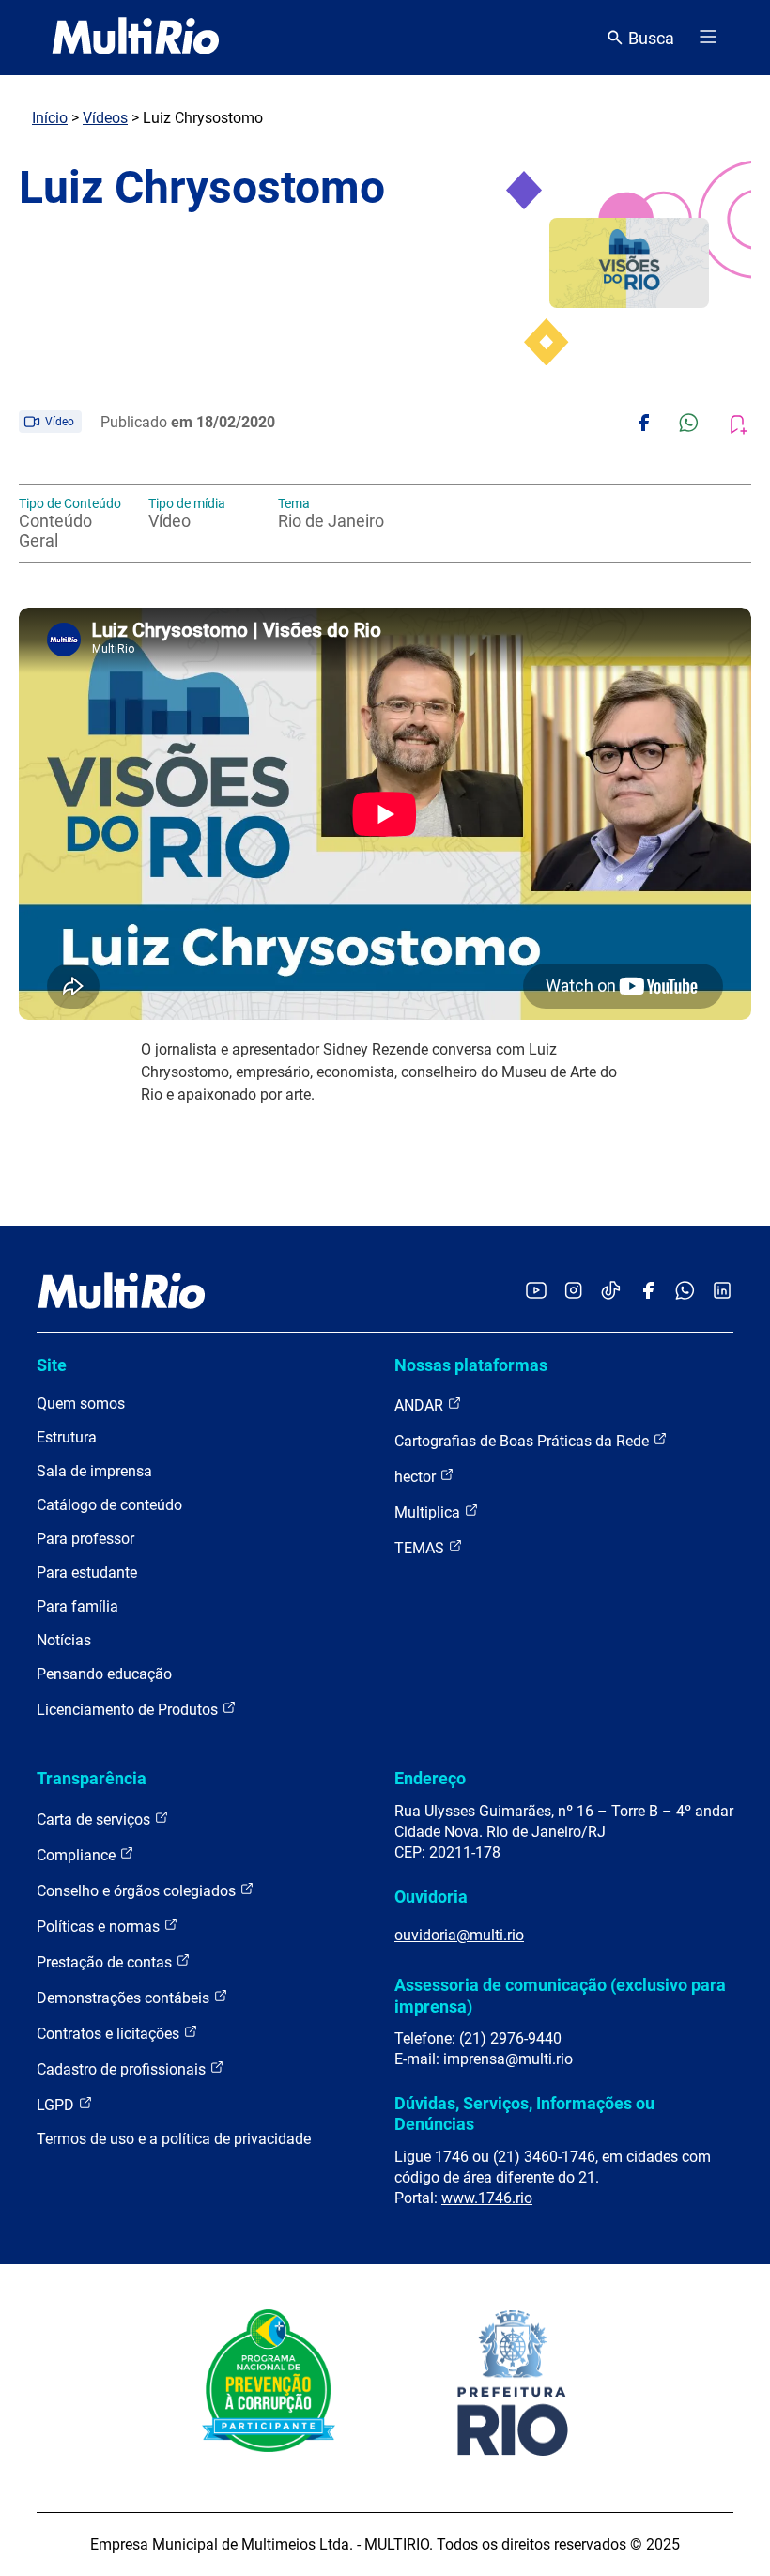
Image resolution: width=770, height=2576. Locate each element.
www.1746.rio (487, 2198)
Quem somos (81, 1404)
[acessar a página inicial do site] (136, 38)
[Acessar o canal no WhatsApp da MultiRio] (685, 1292)
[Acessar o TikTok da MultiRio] (611, 1292)
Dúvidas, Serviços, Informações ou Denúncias (524, 2113)
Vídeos (105, 118)
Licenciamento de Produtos (129, 1710)
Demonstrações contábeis (125, 1998)
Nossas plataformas (471, 1365)
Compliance (78, 1855)
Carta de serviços (95, 1820)
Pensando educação (104, 1674)
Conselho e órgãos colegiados (138, 1891)
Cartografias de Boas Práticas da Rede (524, 1441)
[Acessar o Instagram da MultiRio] (573, 1292)
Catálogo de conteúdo (109, 1505)
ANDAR (421, 1405)
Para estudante (87, 1573)
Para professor (85, 1539)
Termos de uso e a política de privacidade (174, 2139)
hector (417, 1477)
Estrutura (67, 1437)
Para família (77, 1606)
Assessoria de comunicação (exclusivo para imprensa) (560, 1995)
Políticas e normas (100, 1927)
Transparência (92, 1778)
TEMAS (421, 1548)
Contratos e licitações (110, 2034)
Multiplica (429, 1512)
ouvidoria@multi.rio (459, 1935)
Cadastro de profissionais (123, 2069)
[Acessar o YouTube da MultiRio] (536, 1292)
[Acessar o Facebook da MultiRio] (648, 1292)
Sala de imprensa (94, 1471)
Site (52, 1365)
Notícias (64, 1640)
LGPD (57, 2105)
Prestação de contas (106, 1962)
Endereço (430, 1778)
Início (50, 118)
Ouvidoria (431, 1897)
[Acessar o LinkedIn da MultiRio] (722, 1292)
